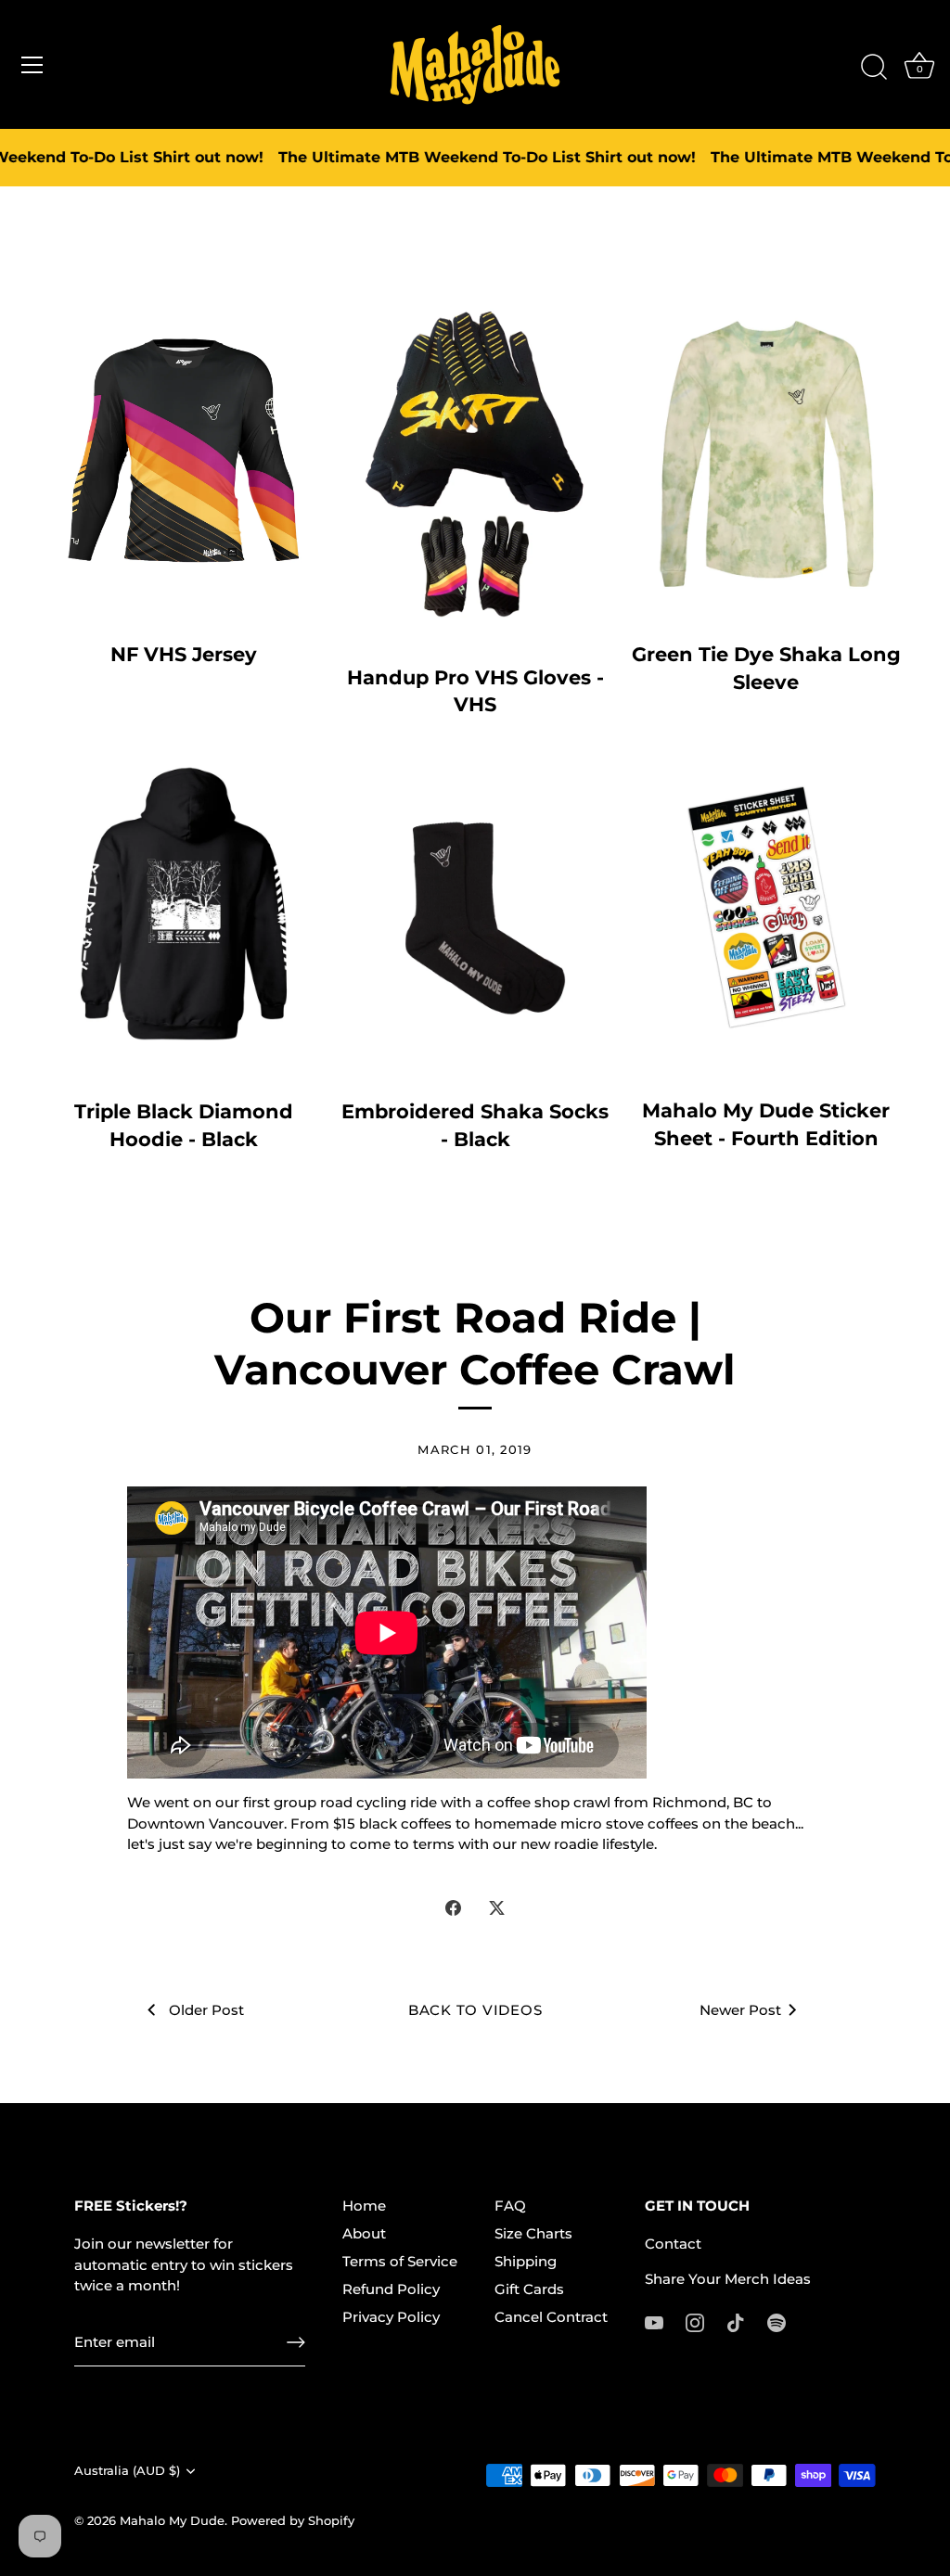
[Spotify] (777, 2321)
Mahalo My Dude (172, 2521)
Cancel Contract (551, 2317)
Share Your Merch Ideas (728, 2279)
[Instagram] (695, 2321)
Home (364, 2206)
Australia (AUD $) (127, 2471)
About (364, 2233)
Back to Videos (475, 2010)
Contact (673, 2244)
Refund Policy (391, 2289)
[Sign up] (296, 2342)
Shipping (526, 2261)
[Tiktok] (736, 2321)
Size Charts (533, 2233)
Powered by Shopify (293, 2521)
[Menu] (32, 65)
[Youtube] (654, 2321)
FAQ (510, 2206)
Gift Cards (529, 2289)
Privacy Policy (391, 2317)
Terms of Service (400, 2261)
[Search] (874, 68)
